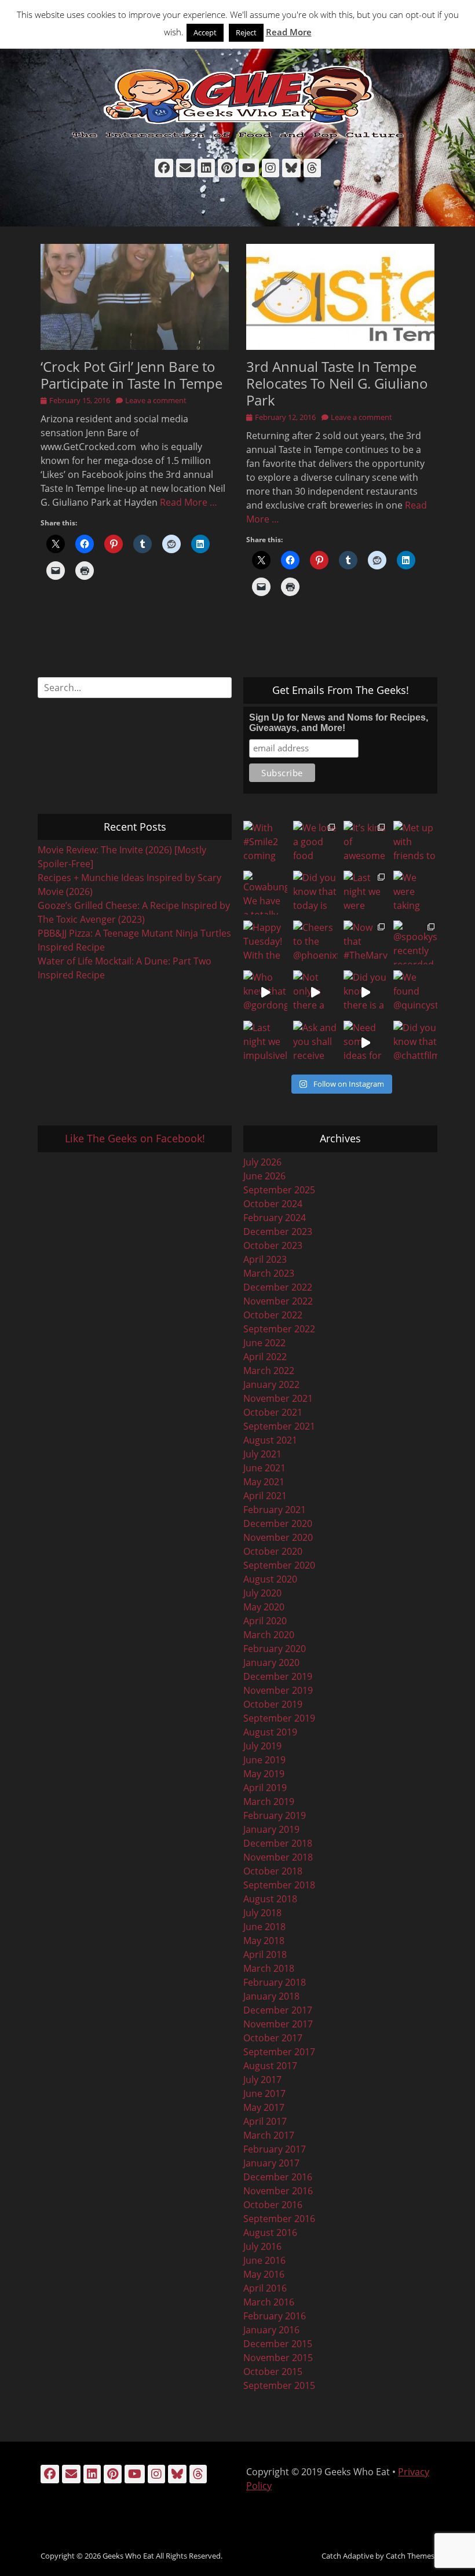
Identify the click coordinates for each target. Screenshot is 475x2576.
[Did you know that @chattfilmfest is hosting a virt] (415, 1043)
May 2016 (264, 2274)
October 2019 (273, 1704)
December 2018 (278, 1843)
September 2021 (279, 1426)
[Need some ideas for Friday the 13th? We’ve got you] (366, 1043)
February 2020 (275, 1649)
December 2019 (278, 1676)
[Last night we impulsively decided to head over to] (265, 1043)
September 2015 (279, 2385)
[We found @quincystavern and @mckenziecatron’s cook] (415, 992)
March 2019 (269, 1802)
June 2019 (264, 1760)
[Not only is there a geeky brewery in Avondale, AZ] (315, 992)
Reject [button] (246, 32)
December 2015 (278, 2344)
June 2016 (264, 2260)
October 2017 (273, 2038)
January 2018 (271, 1996)
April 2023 (265, 1259)
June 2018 (264, 1927)
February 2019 (275, 1815)
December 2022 (278, 1287)
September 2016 (279, 2219)
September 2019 (279, 1718)
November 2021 (278, 1398)
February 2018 (275, 1982)
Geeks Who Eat (128, 2556)
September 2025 (279, 1190)
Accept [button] (205, 32)
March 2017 (269, 2135)
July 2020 (262, 1593)
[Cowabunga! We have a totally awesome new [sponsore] (265, 893)
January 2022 (271, 1384)
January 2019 (271, 1829)
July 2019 (262, 1746)
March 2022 (269, 1371)
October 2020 (273, 1551)
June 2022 (264, 1343)
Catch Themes (410, 2556)
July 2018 (262, 1913)
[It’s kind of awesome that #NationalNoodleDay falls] (366, 843)
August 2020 (270, 1579)
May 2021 (264, 1482)
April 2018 (265, 1954)
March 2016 (269, 2302)
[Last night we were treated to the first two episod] (366, 893)
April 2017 (265, 2121)
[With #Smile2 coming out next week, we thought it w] (265, 843)
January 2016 (271, 2330)
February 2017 (275, 2149)
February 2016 (275, 2316)
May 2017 (264, 2107)
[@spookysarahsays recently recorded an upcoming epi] (415, 942)
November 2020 (278, 1537)
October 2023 (273, 1245)
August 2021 (270, 1440)
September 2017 (279, 2052)
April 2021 (265, 1496)
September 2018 (279, 1885)
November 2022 (278, 1301)
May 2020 (264, 1607)
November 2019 (278, 1690)
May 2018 (264, 1941)
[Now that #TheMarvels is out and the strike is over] (366, 942)
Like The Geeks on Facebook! (135, 1138)
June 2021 (264, 1468)
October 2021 (273, 1412)
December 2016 (278, 2177)
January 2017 (271, 2163)
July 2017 (262, 2080)
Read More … (189, 502)
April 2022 (265, 1357)
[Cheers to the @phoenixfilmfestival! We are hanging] (315, 942)
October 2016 (273, 2205)
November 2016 (278, 2191)
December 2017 (278, 2010)
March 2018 (269, 1968)
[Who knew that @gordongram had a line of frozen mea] (265, 992)
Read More (289, 32)
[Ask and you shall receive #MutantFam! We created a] (315, 1043)
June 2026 (264, 1176)
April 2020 (265, 1621)
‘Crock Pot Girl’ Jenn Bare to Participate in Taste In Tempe (131, 375)
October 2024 (273, 1204)
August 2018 (270, 1899)
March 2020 (269, 1635)
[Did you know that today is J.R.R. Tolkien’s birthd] (315, 893)
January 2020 (271, 1662)
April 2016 (265, 2288)
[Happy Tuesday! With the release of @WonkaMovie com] (265, 942)
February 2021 (275, 1510)
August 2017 (270, 2066)
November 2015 (278, 2358)
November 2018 (278, 1857)
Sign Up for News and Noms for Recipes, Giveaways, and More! (339, 723)
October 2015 (273, 2372)
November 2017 (278, 2024)
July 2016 (262, 2246)
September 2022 (279, 1329)
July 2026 (262, 1162)
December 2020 (278, 1523)
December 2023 (278, 1232)
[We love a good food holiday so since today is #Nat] (315, 843)
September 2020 (279, 1565)
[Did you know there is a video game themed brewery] (366, 992)
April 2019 (265, 1788)
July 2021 (262, 1454)
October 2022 (273, 1315)
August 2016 (270, 2232)
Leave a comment (156, 400)
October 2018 (273, 1871)
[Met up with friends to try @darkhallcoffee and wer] (415, 843)
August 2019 (270, 1732)
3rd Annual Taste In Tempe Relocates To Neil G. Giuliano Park (337, 383)
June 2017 (264, 2093)
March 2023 (269, 1273)
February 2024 (275, 1218)
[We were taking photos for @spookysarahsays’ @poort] (415, 893)
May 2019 (264, 1774)
